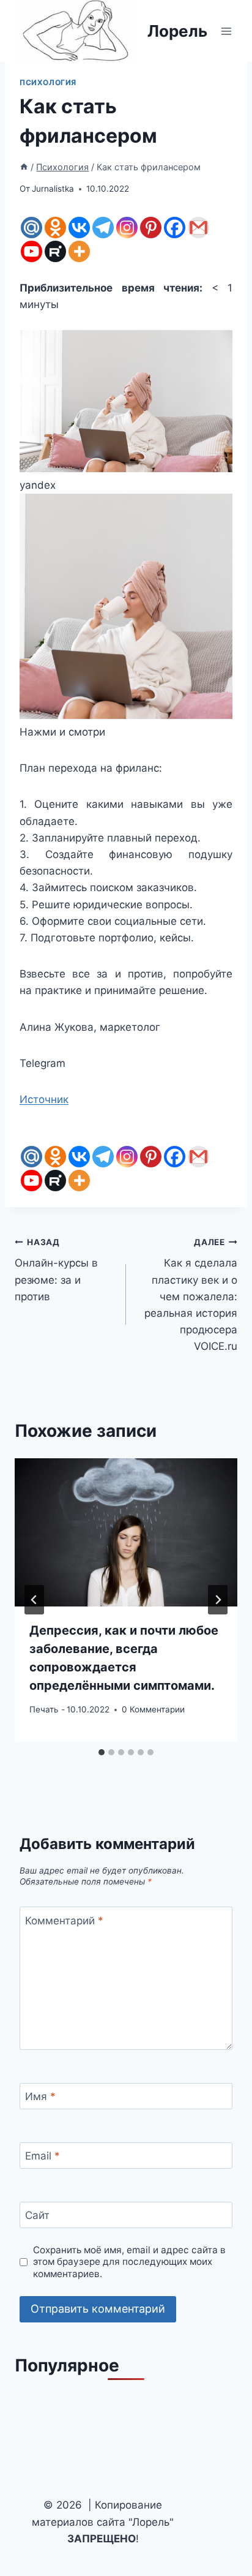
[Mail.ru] (31, 228)
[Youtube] (31, 251)
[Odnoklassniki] (55, 228)
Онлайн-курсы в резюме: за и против (56, 1270)
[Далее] (218, 1600)
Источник (44, 1099)
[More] (79, 251)
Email (43, 2156)
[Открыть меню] (226, 31)
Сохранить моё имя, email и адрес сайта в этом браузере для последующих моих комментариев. (129, 2262)
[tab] (102, 1752)
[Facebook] (175, 228)
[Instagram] (127, 228)
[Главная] (24, 167)
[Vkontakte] (79, 228)
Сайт (37, 2215)
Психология (48, 82)
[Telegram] (103, 228)
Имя (40, 2096)
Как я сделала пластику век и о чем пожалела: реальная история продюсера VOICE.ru (191, 1295)
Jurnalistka (53, 189)
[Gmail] (198, 228)
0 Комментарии (153, 1709)
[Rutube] (55, 251)
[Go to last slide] (34, 1600)
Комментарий (64, 1921)
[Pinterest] (151, 228)
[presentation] (126, 1533)
